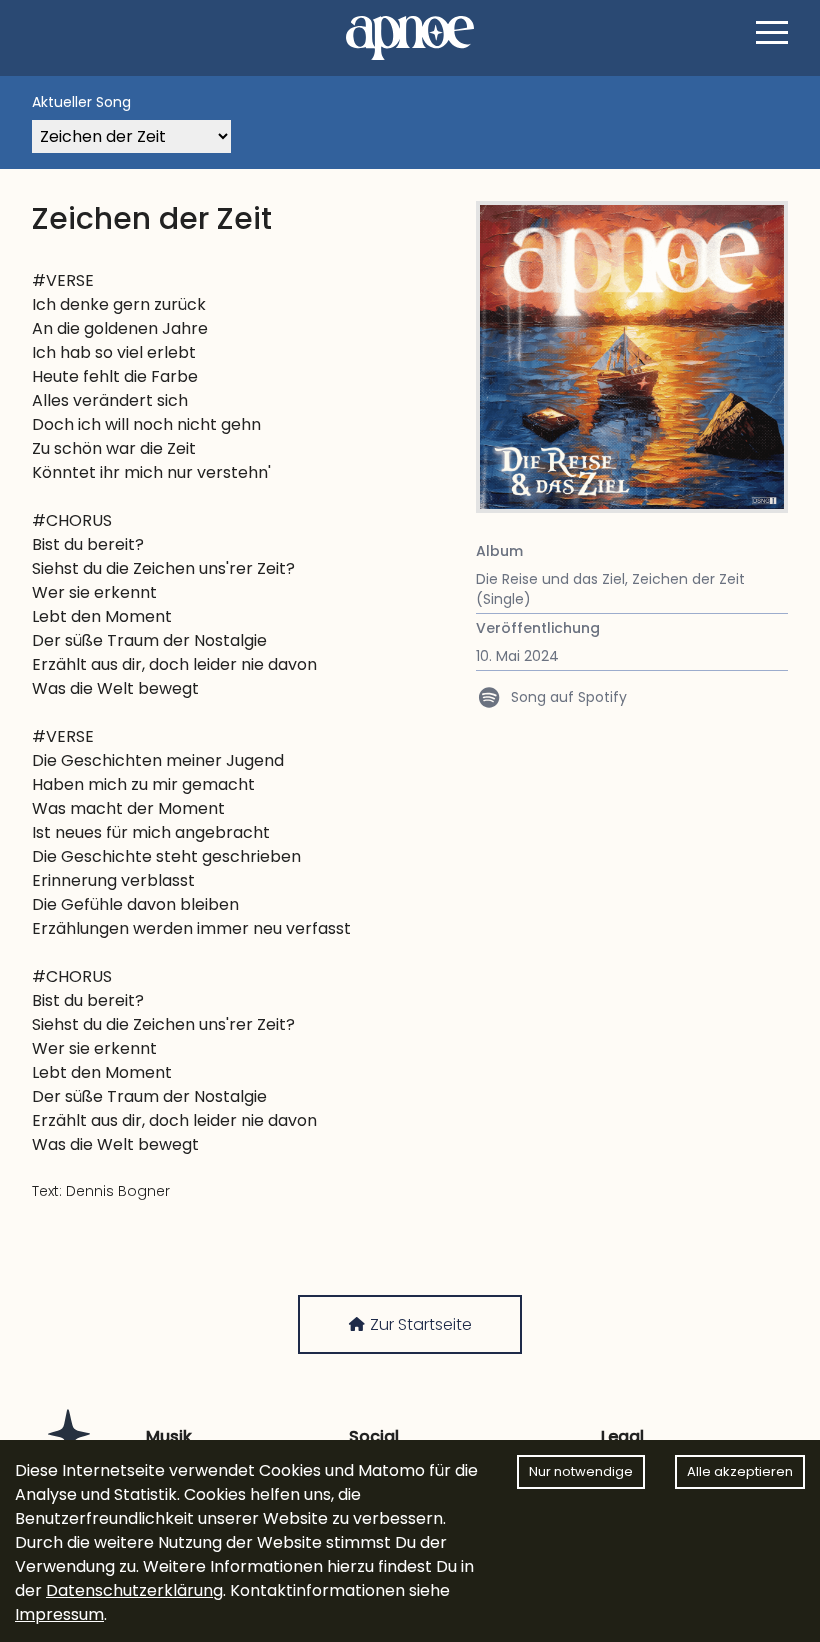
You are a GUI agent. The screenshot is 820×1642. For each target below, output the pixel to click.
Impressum (59, 1614)
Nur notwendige (581, 1471)
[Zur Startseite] (410, 38)
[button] (772, 32)
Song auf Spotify (564, 697)
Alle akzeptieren (740, 1471)
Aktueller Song (81, 102)
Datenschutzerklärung (134, 1590)
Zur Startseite (419, 1324)
